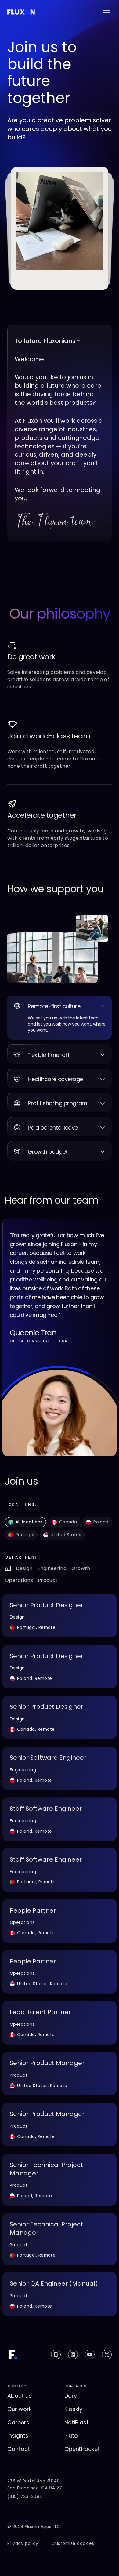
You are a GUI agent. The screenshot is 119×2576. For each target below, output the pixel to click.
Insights (18, 2436)
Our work (20, 2409)
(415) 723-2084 (25, 2497)
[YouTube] (90, 2355)
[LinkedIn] (73, 2355)
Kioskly (73, 2409)
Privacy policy (23, 2544)
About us (20, 2396)
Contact (19, 2449)
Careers (18, 2422)
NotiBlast (76, 2422)
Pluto (71, 2436)
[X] (107, 2355)
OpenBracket (82, 2449)
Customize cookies (73, 2544)
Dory (71, 2396)
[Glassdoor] (56, 2355)
